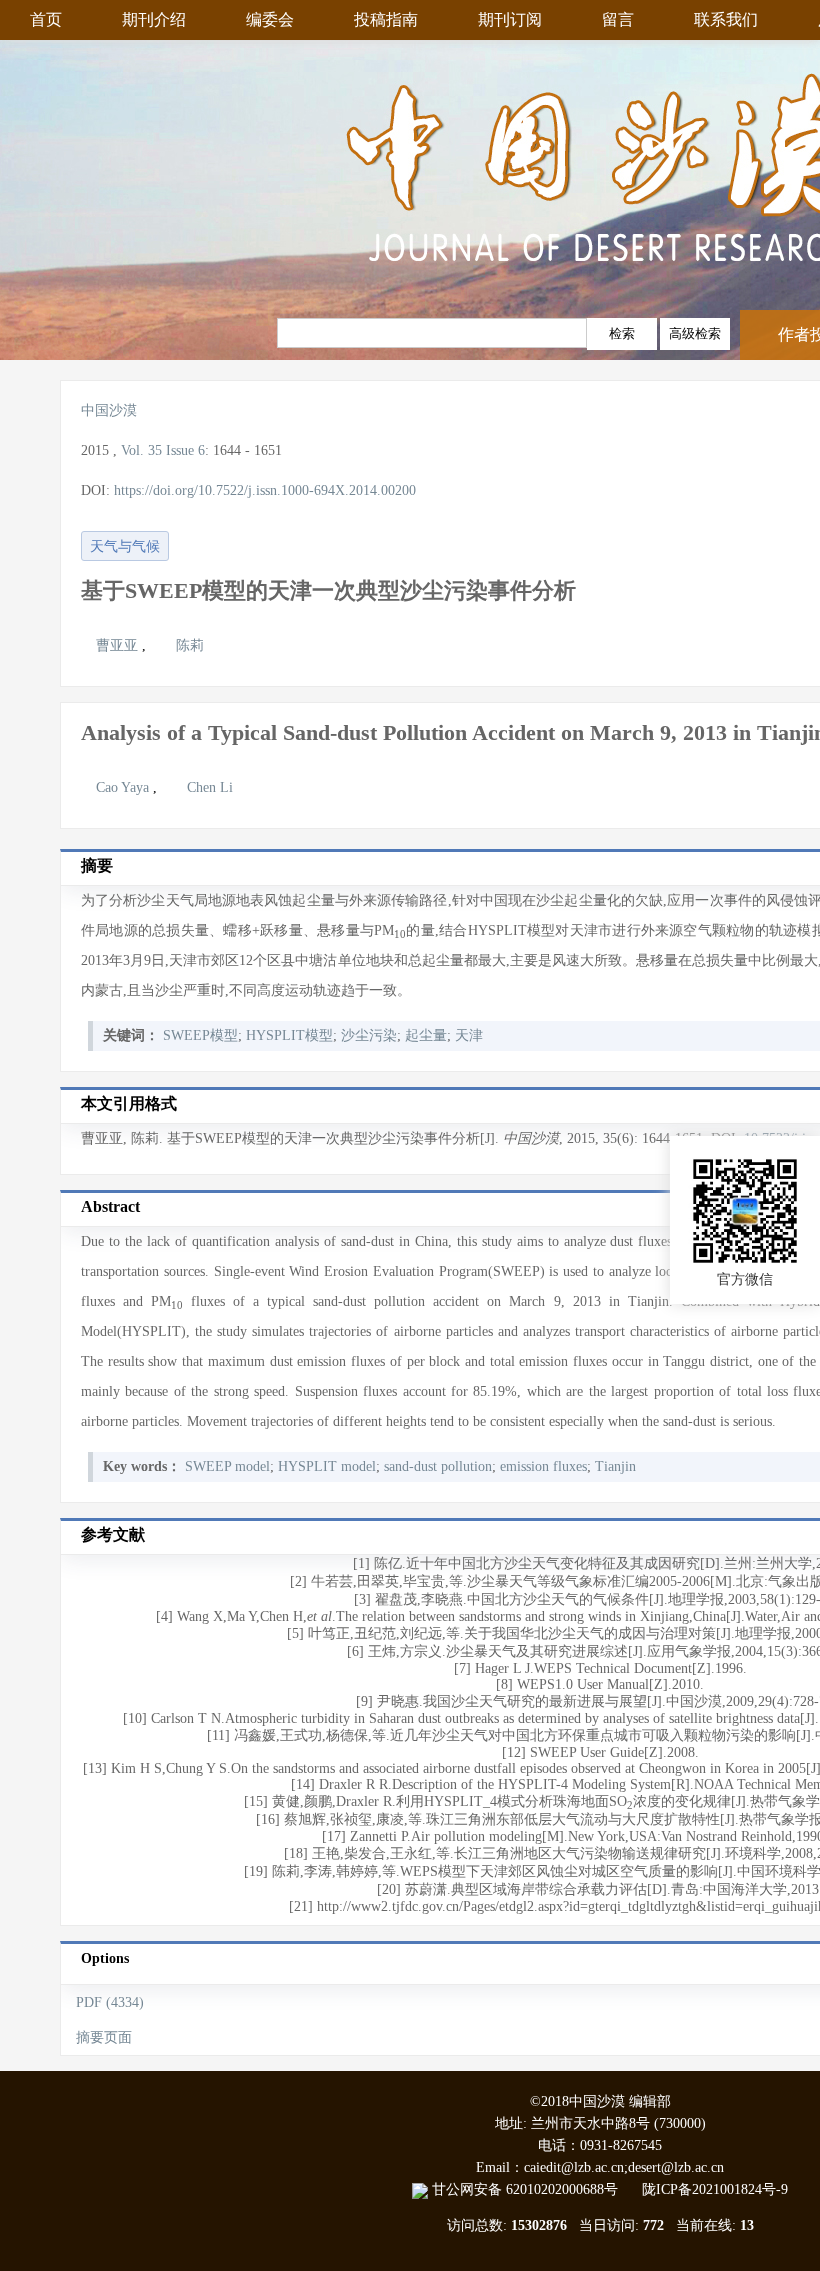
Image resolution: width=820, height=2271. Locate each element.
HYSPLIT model (327, 1466)
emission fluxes (543, 1466)
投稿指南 (386, 19)
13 (747, 2225)
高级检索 (695, 333)
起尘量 (426, 1035)
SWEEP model (227, 1466)
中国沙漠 (109, 410)
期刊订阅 (510, 19)
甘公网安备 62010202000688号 (535, 2189)
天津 (469, 1035)
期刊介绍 (154, 19)
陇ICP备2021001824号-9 (715, 2189)
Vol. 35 (141, 450)
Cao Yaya (124, 787)
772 (653, 2225)
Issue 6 (185, 450)
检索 (622, 333)
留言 (618, 19)
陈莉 (190, 645)
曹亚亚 (119, 645)
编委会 (270, 19)
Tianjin (615, 1466)
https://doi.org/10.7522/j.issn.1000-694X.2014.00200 (265, 490)
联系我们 (726, 19)
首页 (46, 19)
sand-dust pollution (438, 1466)
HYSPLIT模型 (289, 1035)
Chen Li (210, 787)
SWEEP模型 (200, 1035)
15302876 (539, 2225)
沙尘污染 (369, 1035)
